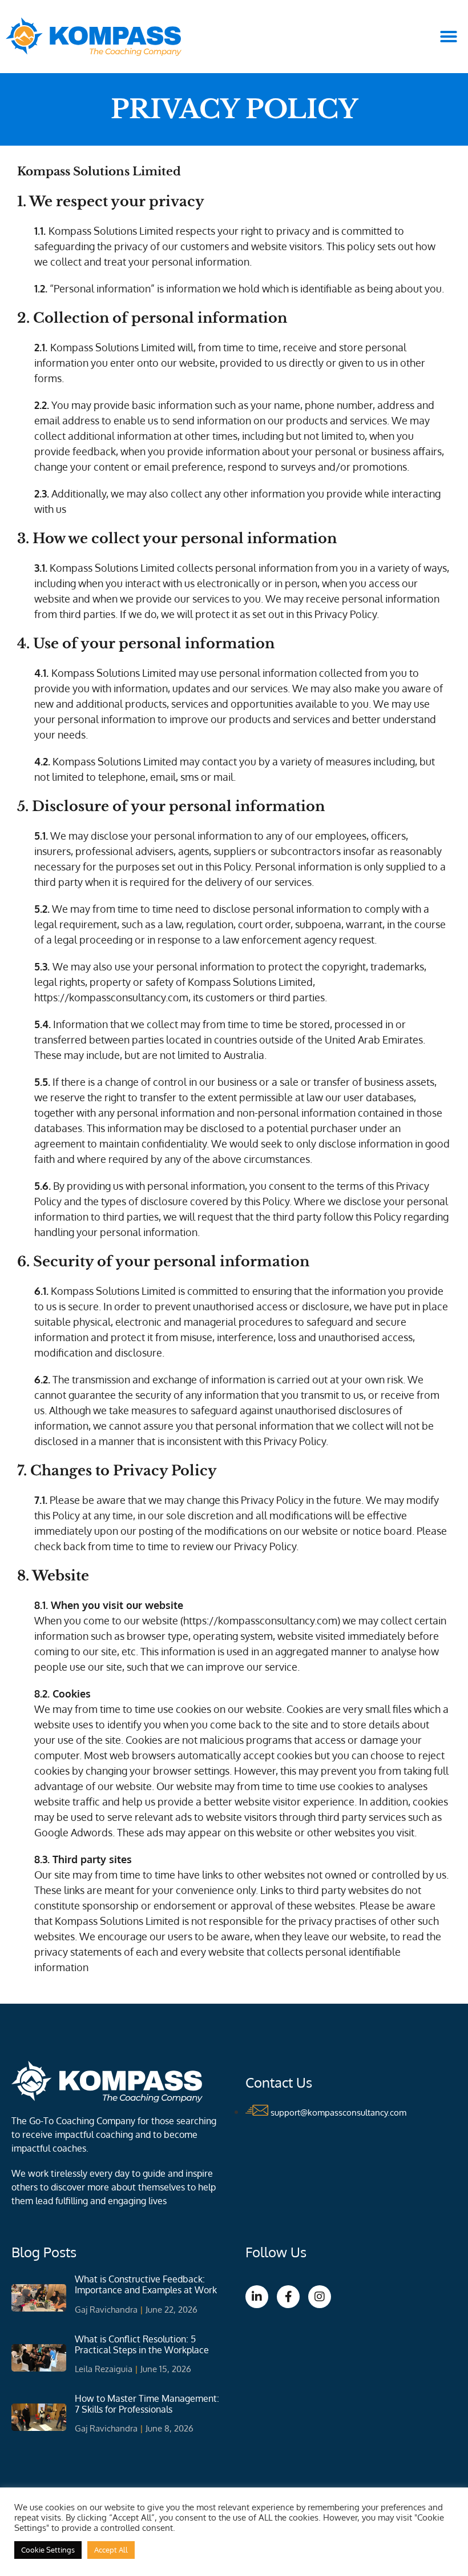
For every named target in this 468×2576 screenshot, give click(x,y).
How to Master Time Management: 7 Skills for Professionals (147, 2404)
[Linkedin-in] (257, 2297)
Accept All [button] (111, 2550)
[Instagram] (320, 2297)
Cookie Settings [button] (48, 2550)
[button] (449, 37)
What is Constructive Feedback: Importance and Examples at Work (146, 2284)
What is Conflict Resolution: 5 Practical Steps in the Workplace (142, 2344)
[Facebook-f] (288, 2297)
